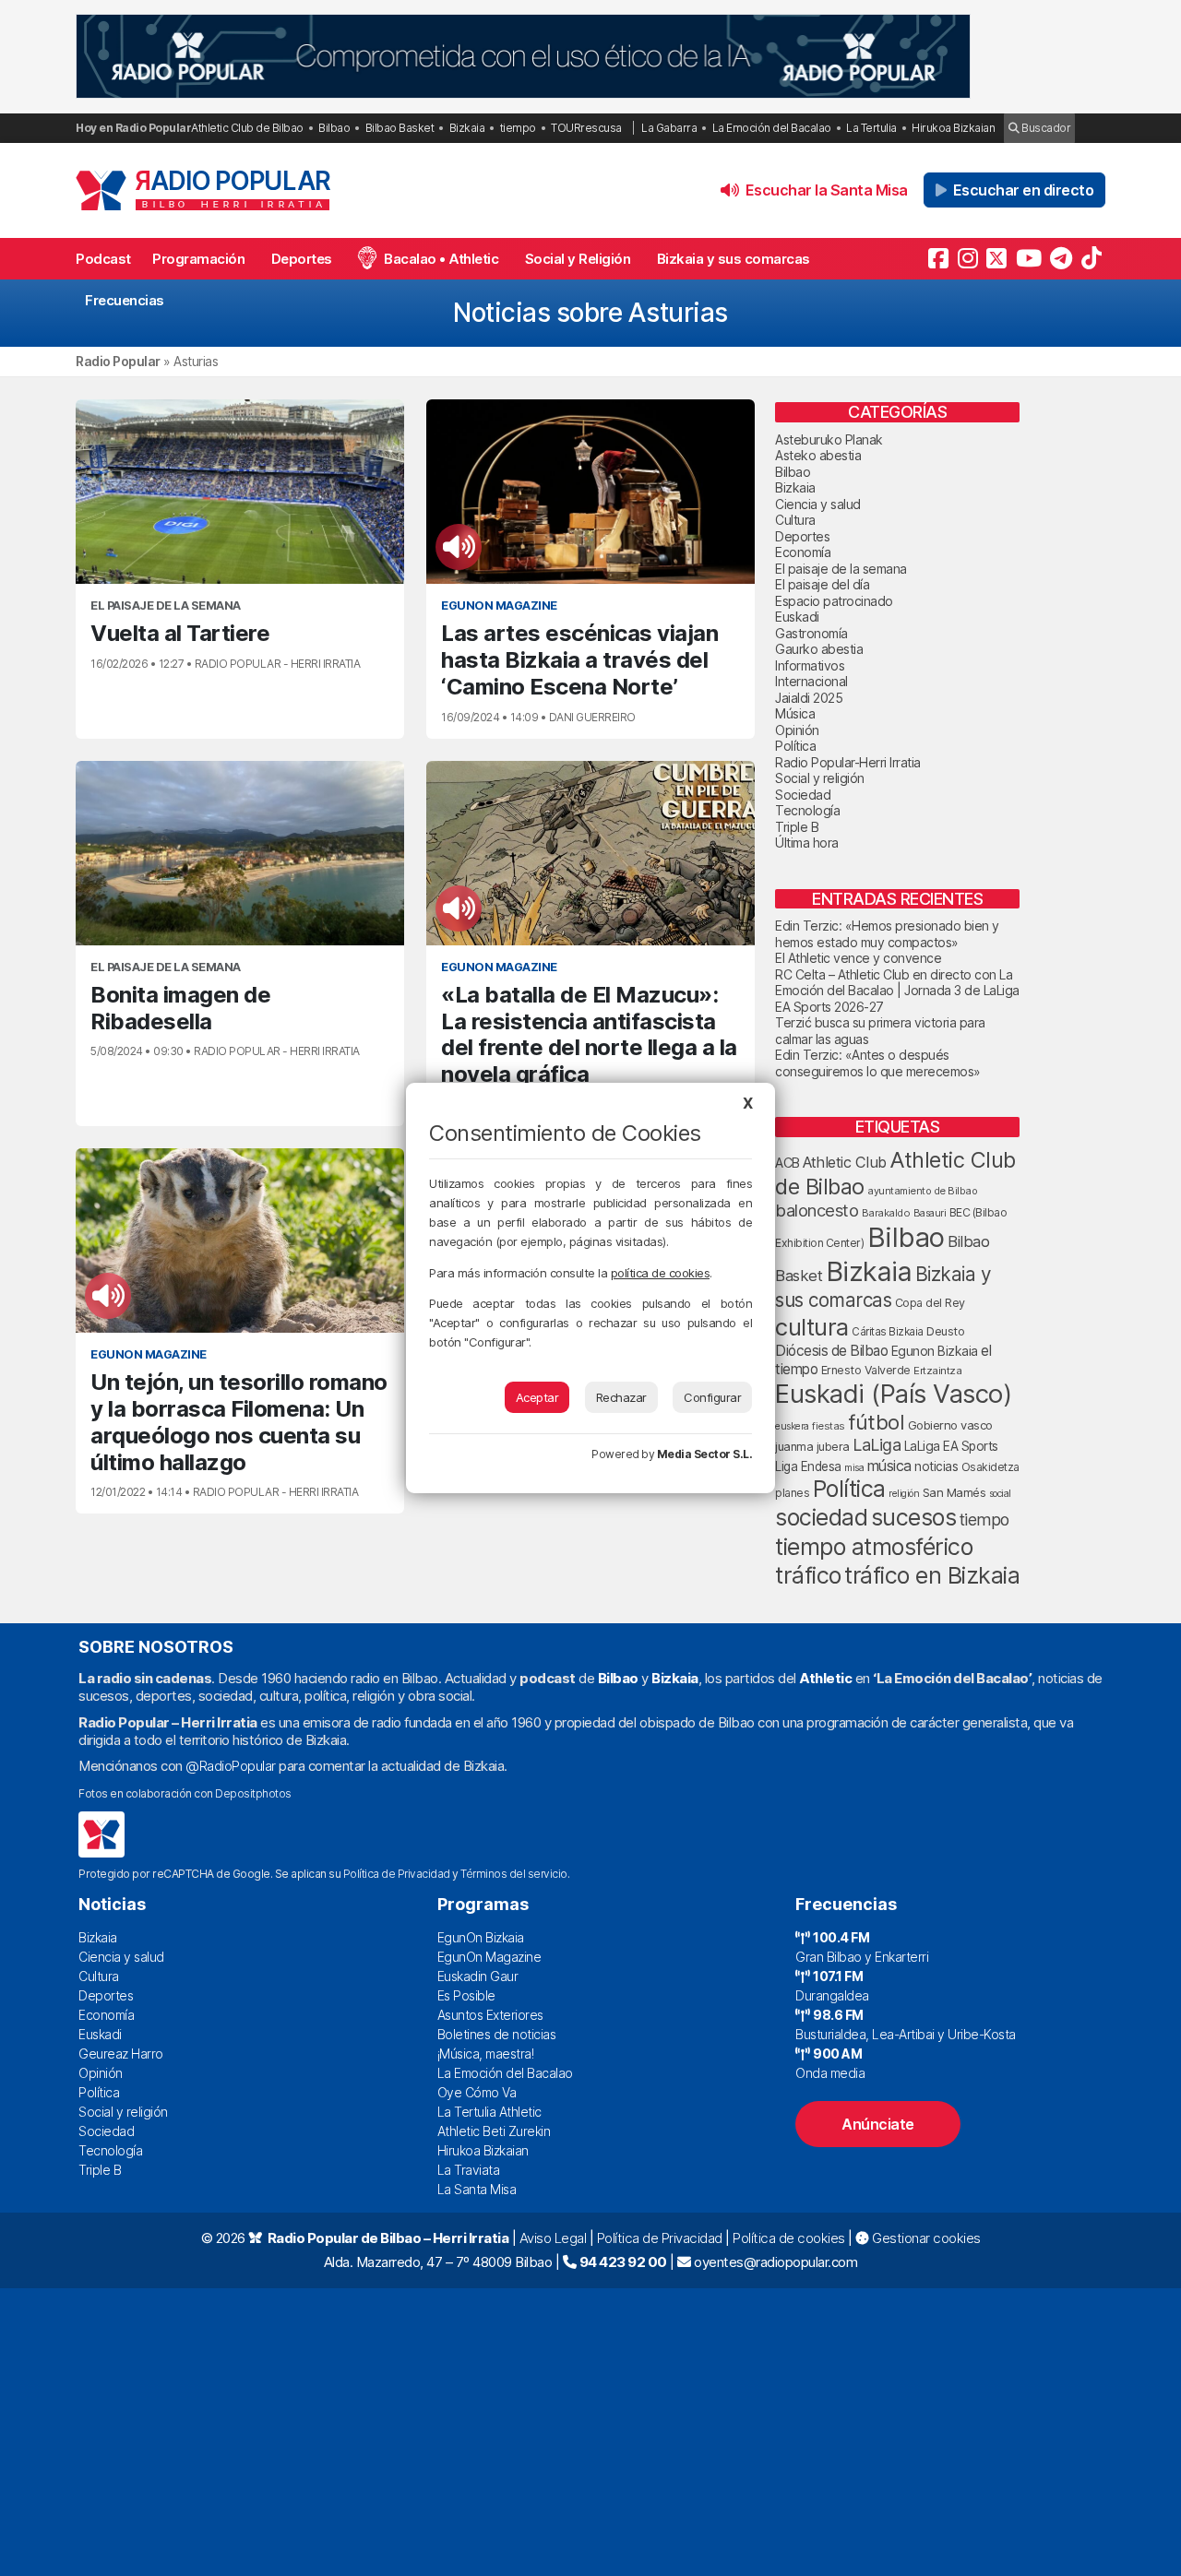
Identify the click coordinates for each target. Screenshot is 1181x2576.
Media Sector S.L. (705, 1454)
